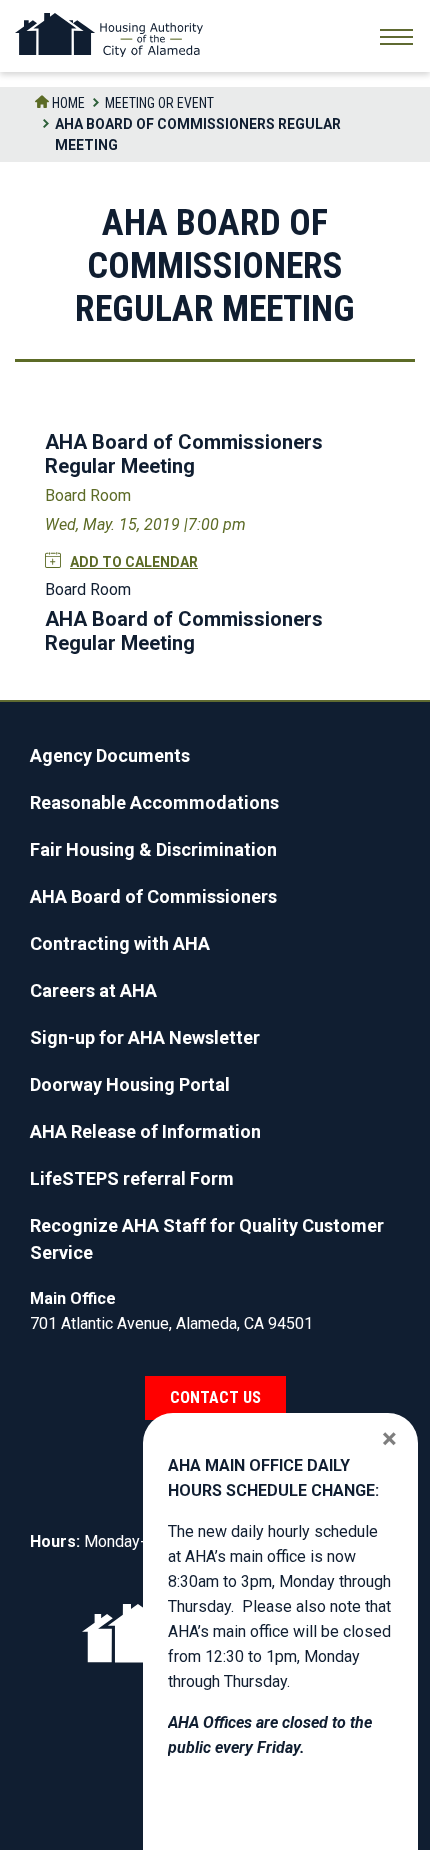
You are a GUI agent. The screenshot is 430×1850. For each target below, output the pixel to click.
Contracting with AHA (120, 943)
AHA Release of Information (145, 1131)
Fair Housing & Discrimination (153, 849)
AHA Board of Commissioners (153, 896)
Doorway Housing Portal (130, 1084)
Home (67, 103)
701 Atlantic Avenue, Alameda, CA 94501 (171, 1323)
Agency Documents (110, 755)
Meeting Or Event (159, 103)
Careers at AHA (93, 990)
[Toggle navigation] (396, 39)
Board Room (88, 495)
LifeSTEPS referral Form (132, 1178)
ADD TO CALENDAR (134, 562)
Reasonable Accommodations (154, 802)
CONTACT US (215, 1397)
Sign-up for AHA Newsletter (145, 1037)
